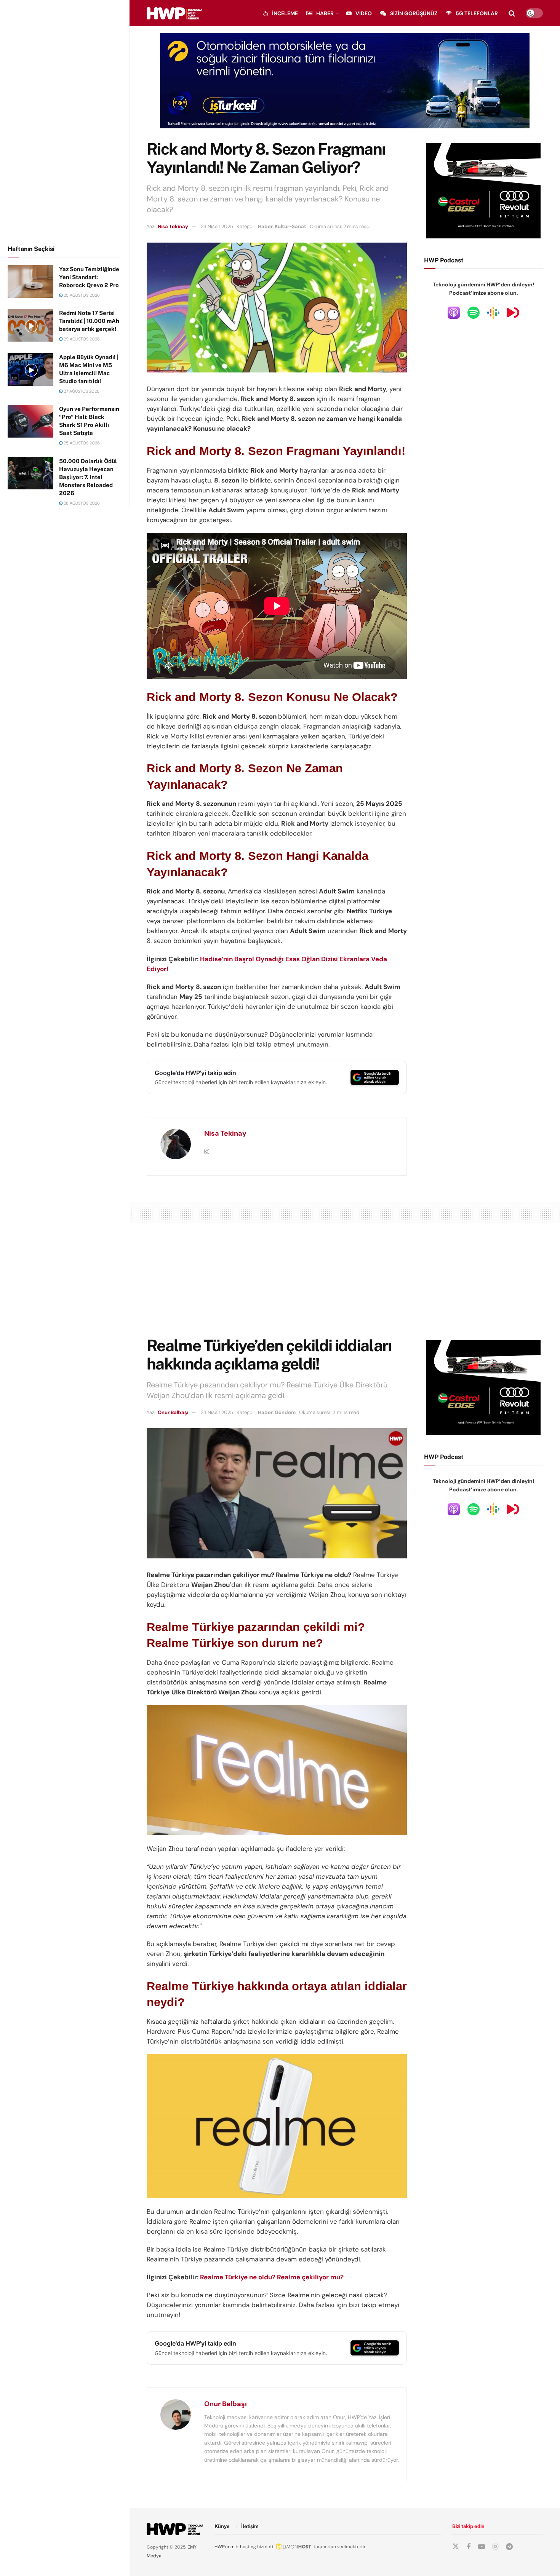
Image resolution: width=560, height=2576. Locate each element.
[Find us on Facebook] (469, 2547)
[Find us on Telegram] (509, 2547)
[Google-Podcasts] (493, 312)
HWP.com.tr (227, 2547)
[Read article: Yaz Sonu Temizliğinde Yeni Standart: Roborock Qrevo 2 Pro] (30, 281)
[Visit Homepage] (174, 13)
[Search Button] (512, 13)
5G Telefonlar (477, 13)
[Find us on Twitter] (456, 2547)
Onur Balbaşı (173, 1412)
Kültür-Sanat (290, 226)
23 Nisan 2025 (217, 226)
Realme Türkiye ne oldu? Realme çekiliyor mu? (272, 2277)
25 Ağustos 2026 (81, 295)
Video (364, 13)
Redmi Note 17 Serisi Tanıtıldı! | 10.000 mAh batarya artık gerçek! (89, 321)
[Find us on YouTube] (482, 2547)
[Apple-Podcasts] (454, 312)
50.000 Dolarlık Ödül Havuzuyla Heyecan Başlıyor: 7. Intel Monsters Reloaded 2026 (88, 477)
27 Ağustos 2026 (81, 391)
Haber (325, 13)
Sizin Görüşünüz (414, 13)
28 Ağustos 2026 (81, 503)
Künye (222, 2526)
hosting (248, 2547)
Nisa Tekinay (173, 226)
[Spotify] (474, 312)
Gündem (285, 1412)
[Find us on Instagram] (495, 2547)
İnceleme (285, 13)
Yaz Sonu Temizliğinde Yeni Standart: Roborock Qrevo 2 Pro (89, 277)
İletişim (250, 2526)
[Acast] (513, 312)
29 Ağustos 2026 (81, 339)
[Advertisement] (65, 121)
